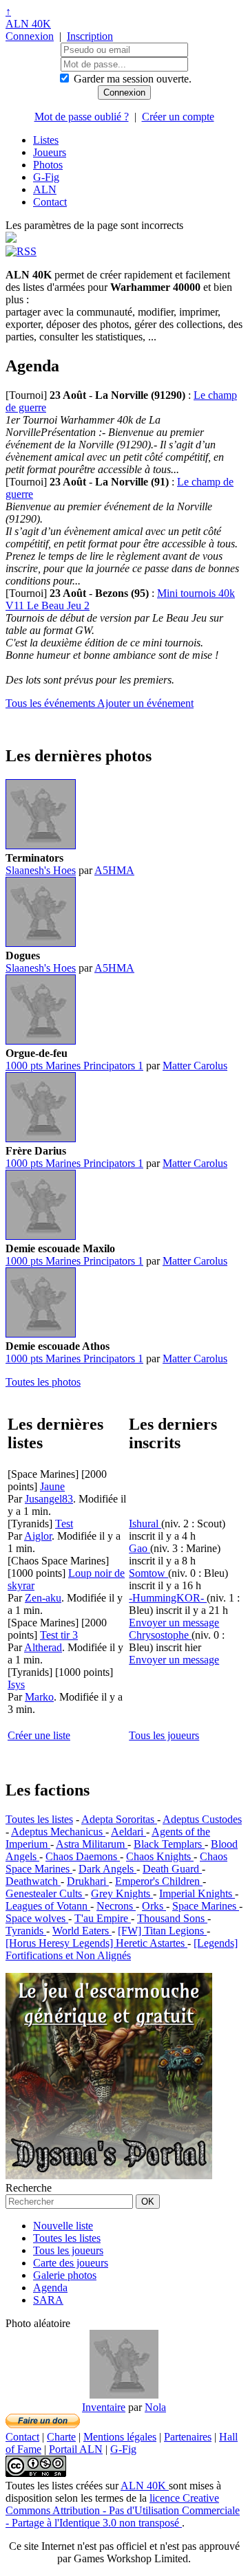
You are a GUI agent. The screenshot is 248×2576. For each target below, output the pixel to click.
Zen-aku (43, 1598)
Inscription (90, 36)
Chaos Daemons (83, 1856)
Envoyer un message (174, 1623)
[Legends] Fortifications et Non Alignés (122, 1949)
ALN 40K (28, 24)
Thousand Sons (172, 1918)
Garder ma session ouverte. (133, 79)
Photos (48, 165)
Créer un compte (178, 117)
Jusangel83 (49, 1499)
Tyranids (26, 1931)
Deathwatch (33, 1881)
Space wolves (37, 1918)
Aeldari (128, 1832)
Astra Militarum (92, 1844)
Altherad (43, 1647)
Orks (154, 1906)
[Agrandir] (41, 845)
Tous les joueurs (164, 1735)
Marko (39, 1697)
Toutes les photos (43, 1382)
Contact (50, 202)
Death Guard (172, 1869)
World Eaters (82, 1931)
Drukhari (88, 1881)
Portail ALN (76, 2449)
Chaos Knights (160, 1856)
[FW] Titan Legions (162, 1931)
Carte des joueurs (71, 2263)
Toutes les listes (39, 1819)
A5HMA (114, 870)
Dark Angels (107, 1869)
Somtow (148, 1573)
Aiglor (38, 1536)
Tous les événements (51, 703)
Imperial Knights (197, 1893)
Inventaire (104, 2407)
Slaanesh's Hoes (41, 870)
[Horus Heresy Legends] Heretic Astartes (96, 1943)
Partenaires (188, 2437)
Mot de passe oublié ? (82, 117)
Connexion (30, 36)
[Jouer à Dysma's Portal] (109, 2175)
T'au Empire (103, 1918)
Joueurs (50, 152)
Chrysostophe (160, 1635)
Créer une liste (39, 1735)
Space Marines (206, 1906)
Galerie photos (65, 2275)
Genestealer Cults (45, 1893)
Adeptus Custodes (202, 1819)
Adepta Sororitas (119, 1819)
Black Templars (169, 1844)
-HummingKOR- (168, 1598)
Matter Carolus (195, 1066)
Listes (46, 140)
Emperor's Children (159, 1881)
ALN (45, 189)
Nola (155, 2407)
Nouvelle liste (63, 2226)
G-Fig (46, 177)
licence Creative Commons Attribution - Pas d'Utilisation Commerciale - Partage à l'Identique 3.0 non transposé (123, 2510)
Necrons (116, 1906)
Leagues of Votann (48, 1906)
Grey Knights (122, 1893)
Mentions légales (120, 2437)
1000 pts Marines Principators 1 (74, 1066)
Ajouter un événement (145, 703)
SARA (48, 2300)
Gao (139, 1548)
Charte (61, 2437)
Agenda (50, 2288)
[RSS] (21, 251)
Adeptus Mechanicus (58, 1832)
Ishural (145, 1524)
